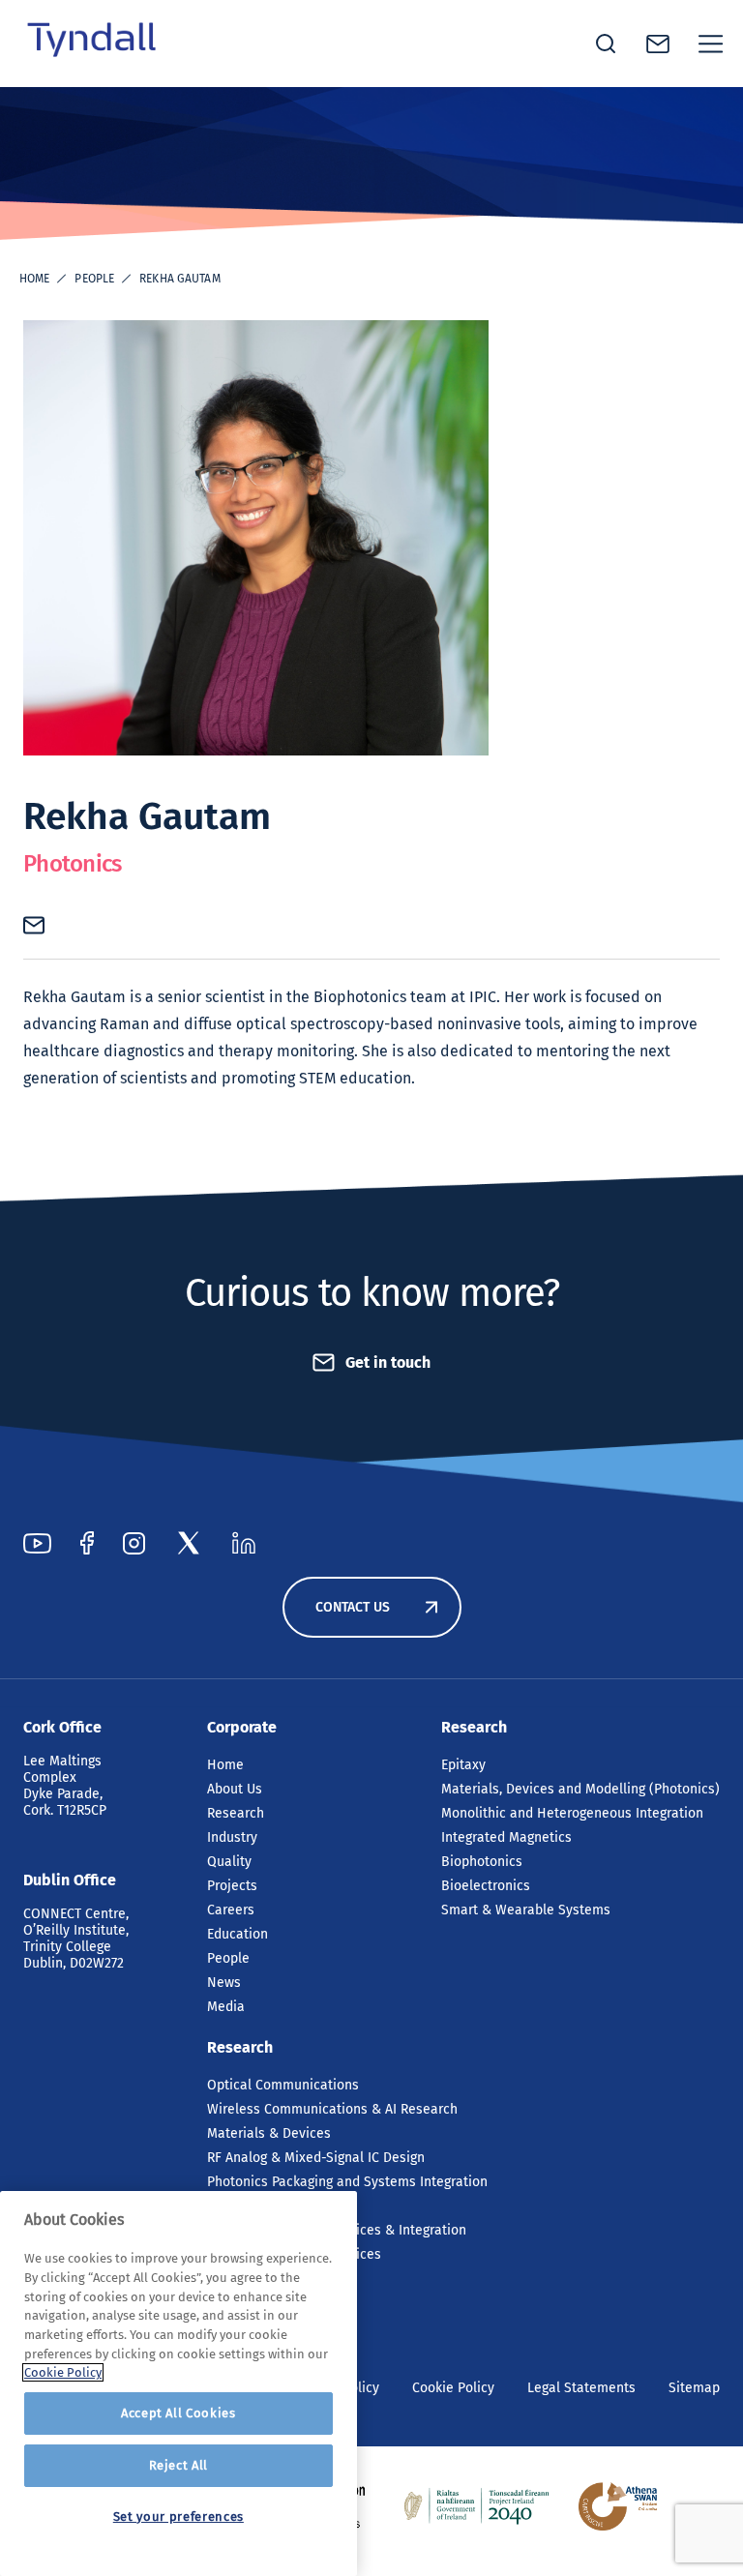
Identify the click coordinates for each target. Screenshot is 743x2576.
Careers (231, 1910)
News (224, 1983)
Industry (232, 1837)
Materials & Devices (269, 2133)
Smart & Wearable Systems (526, 1910)
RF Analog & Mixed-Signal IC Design (316, 2158)
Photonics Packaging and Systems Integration (347, 2182)
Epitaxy (463, 1765)
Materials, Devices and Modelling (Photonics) (580, 1789)
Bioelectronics (486, 1886)
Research (236, 1813)
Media (226, 2007)
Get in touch (388, 1362)
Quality (229, 1862)
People (94, 279)
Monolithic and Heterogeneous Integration (572, 1813)
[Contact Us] (658, 44)
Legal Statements (581, 2388)
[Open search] (606, 44)
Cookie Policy (453, 2388)
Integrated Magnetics (506, 1837)
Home (34, 279)
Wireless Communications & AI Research (332, 2109)
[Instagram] (134, 1543)
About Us (235, 1789)
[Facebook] (87, 1543)
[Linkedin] (244, 1543)
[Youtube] (37, 1543)
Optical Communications (283, 2085)
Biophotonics (482, 1862)
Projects (232, 1886)
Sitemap (694, 2388)
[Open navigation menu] (711, 44)
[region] (178, 2384)
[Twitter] (189, 1543)
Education (238, 1934)
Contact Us (353, 1607)
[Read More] (477, 2506)
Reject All (179, 2465)
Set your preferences (178, 2517)
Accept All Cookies (178, 2413)
